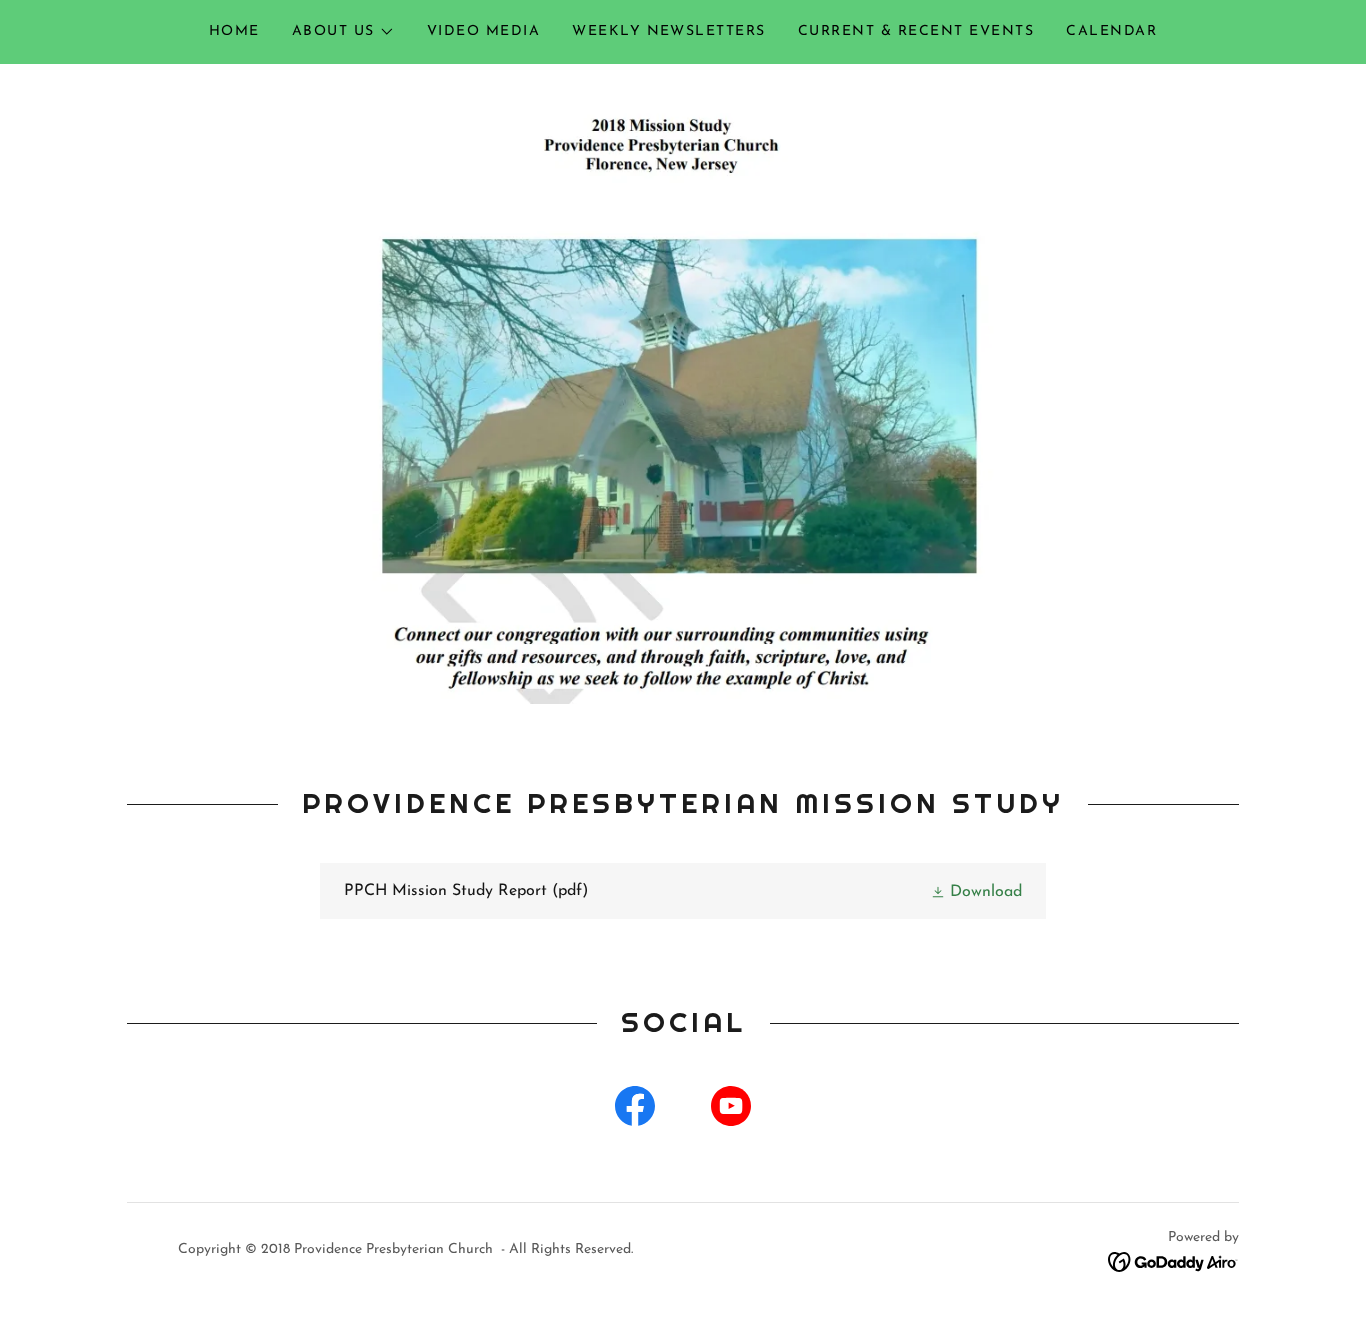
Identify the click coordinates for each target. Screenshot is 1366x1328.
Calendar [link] (1111, 31)
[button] (343, 32)
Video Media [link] (483, 31)
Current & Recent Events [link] (916, 31)
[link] (682, 891)
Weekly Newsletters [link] (669, 31)
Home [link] (234, 31)
